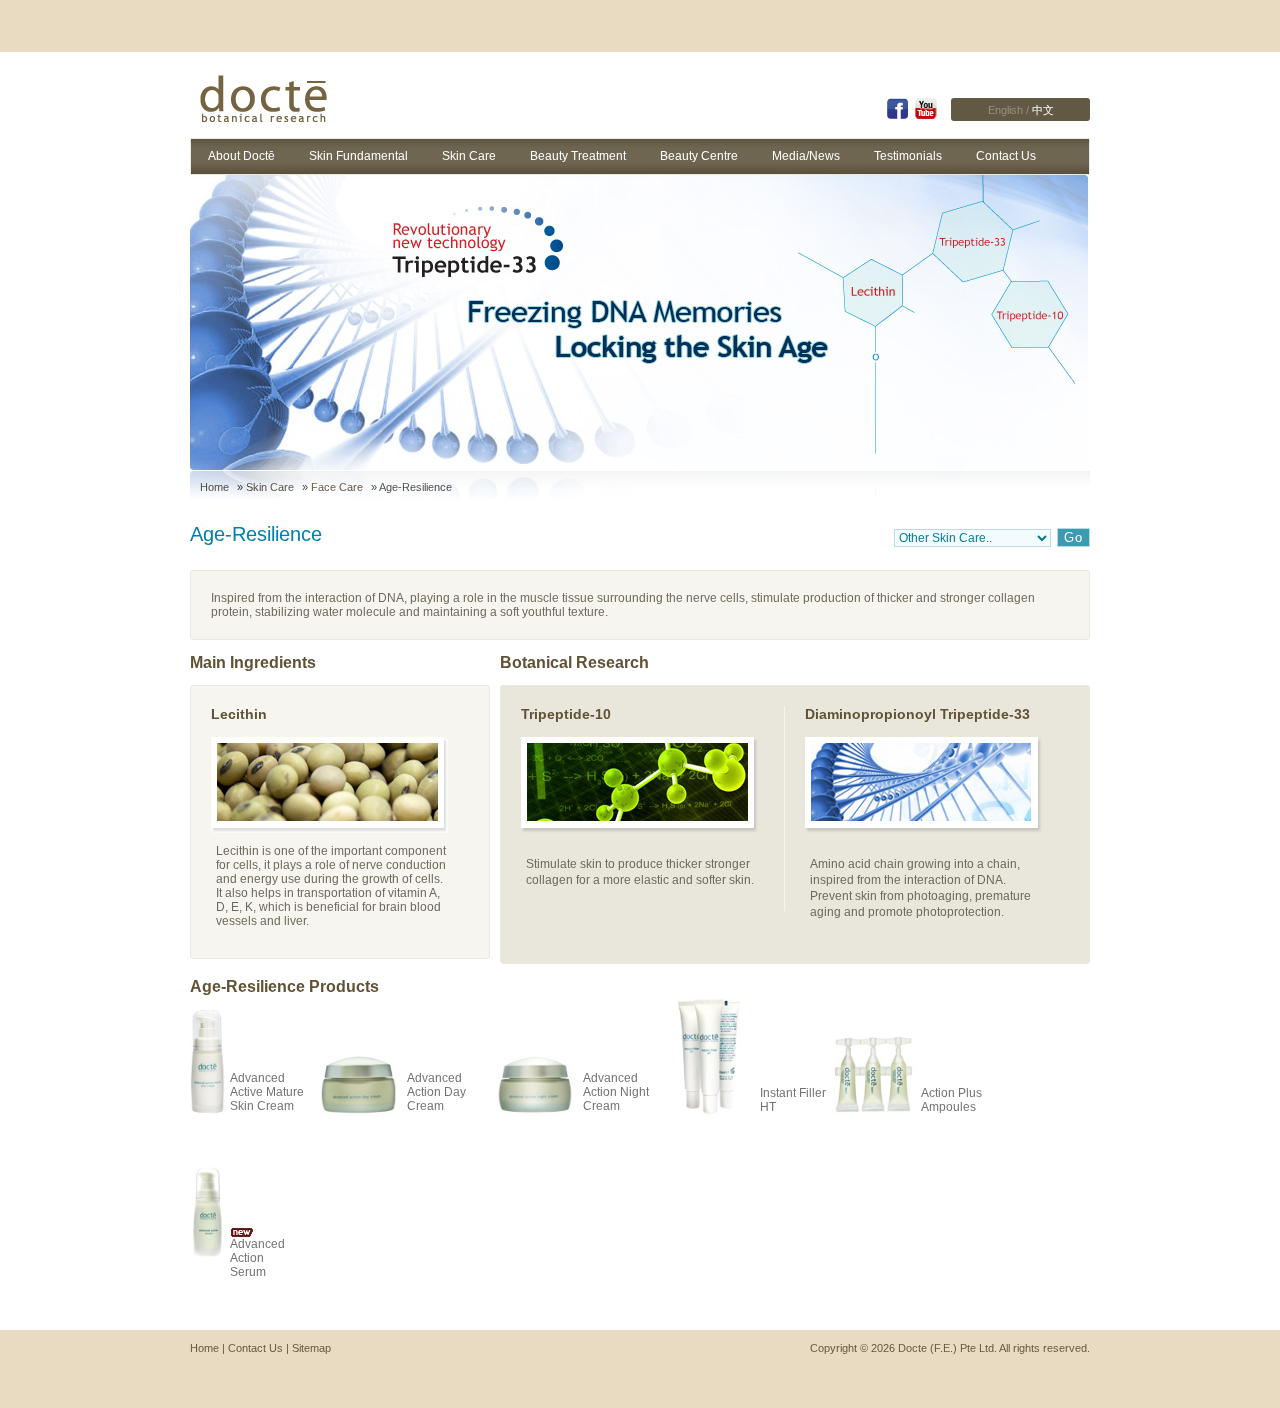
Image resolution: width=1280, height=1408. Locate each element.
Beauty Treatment (578, 156)
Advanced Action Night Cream (616, 1092)
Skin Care (469, 156)
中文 (1043, 110)
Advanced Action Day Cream (436, 1092)
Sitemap (311, 1348)
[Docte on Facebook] (897, 116)
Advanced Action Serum (257, 1258)
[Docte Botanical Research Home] (268, 101)
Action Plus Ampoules (951, 1100)
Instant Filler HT (793, 1100)
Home (214, 487)
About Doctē (241, 156)
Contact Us (1006, 156)
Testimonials (908, 156)
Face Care (337, 487)
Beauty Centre (699, 156)
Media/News (806, 156)
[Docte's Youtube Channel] (926, 116)
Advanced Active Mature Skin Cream (267, 1092)
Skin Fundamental (358, 156)
